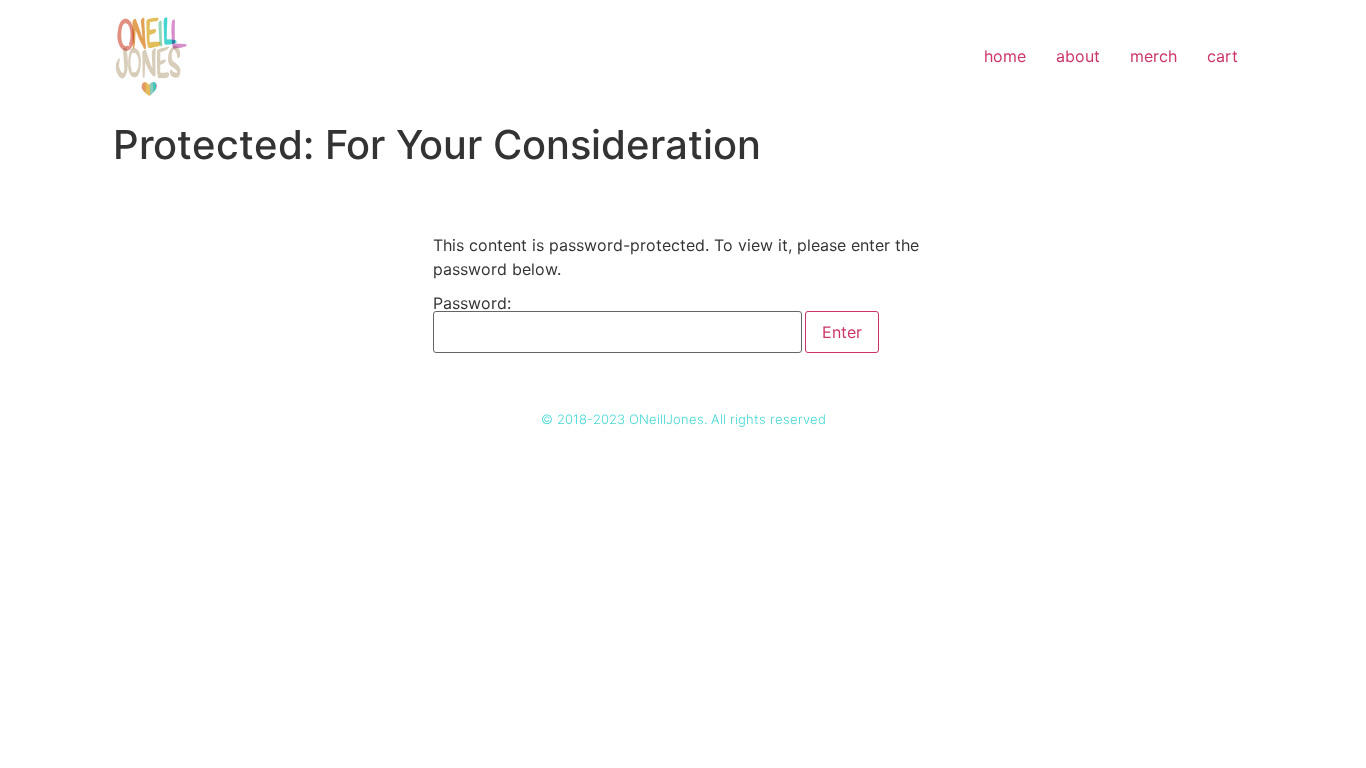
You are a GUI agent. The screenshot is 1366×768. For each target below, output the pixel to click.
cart (1222, 56)
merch (1153, 56)
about (1078, 56)
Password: (472, 304)
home (1005, 56)
